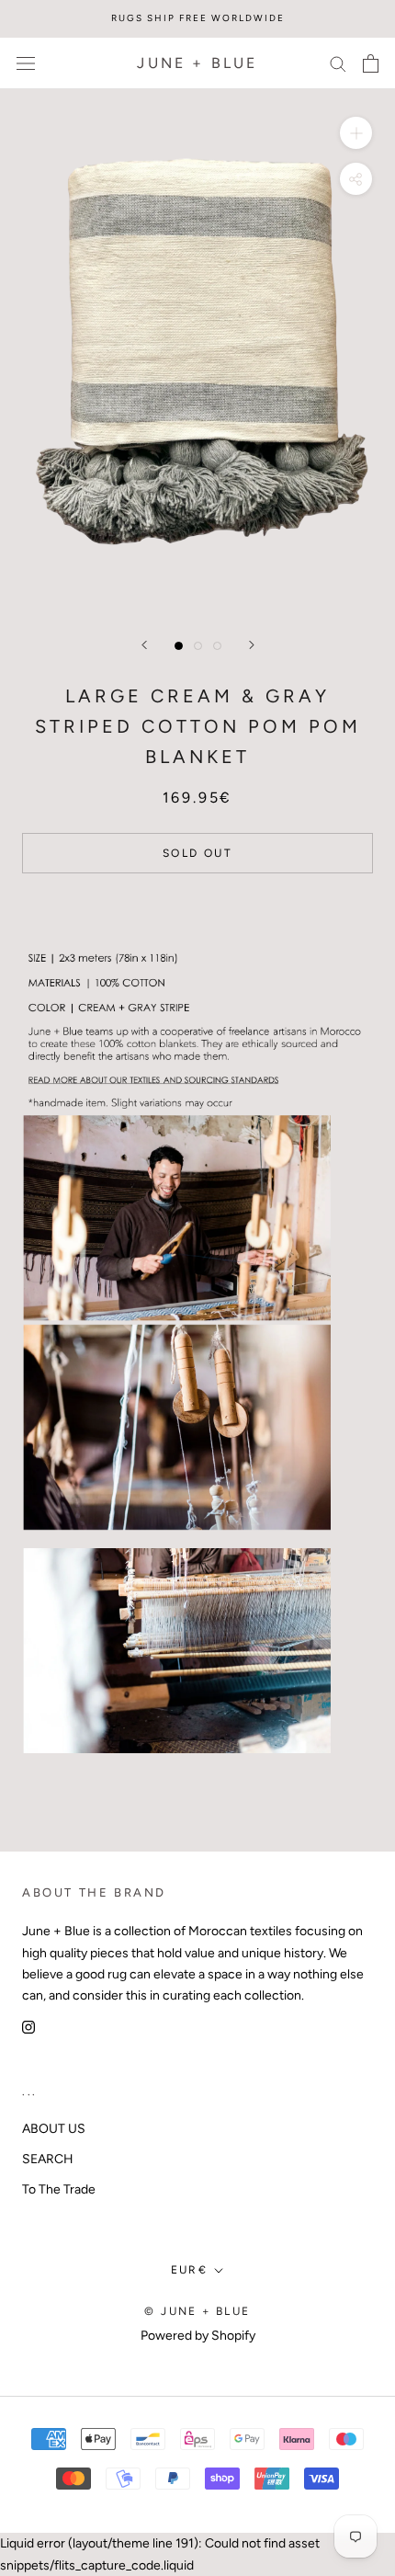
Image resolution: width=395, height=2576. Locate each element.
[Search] (338, 63)
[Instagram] (28, 2027)
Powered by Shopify (198, 2336)
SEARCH (48, 2159)
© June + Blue (197, 2311)
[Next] (252, 645)
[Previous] (144, 645)
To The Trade (59, 2189)
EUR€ (190, 2270)
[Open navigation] (26, 63)
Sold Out (197, 853)
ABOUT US (54, 2129)
